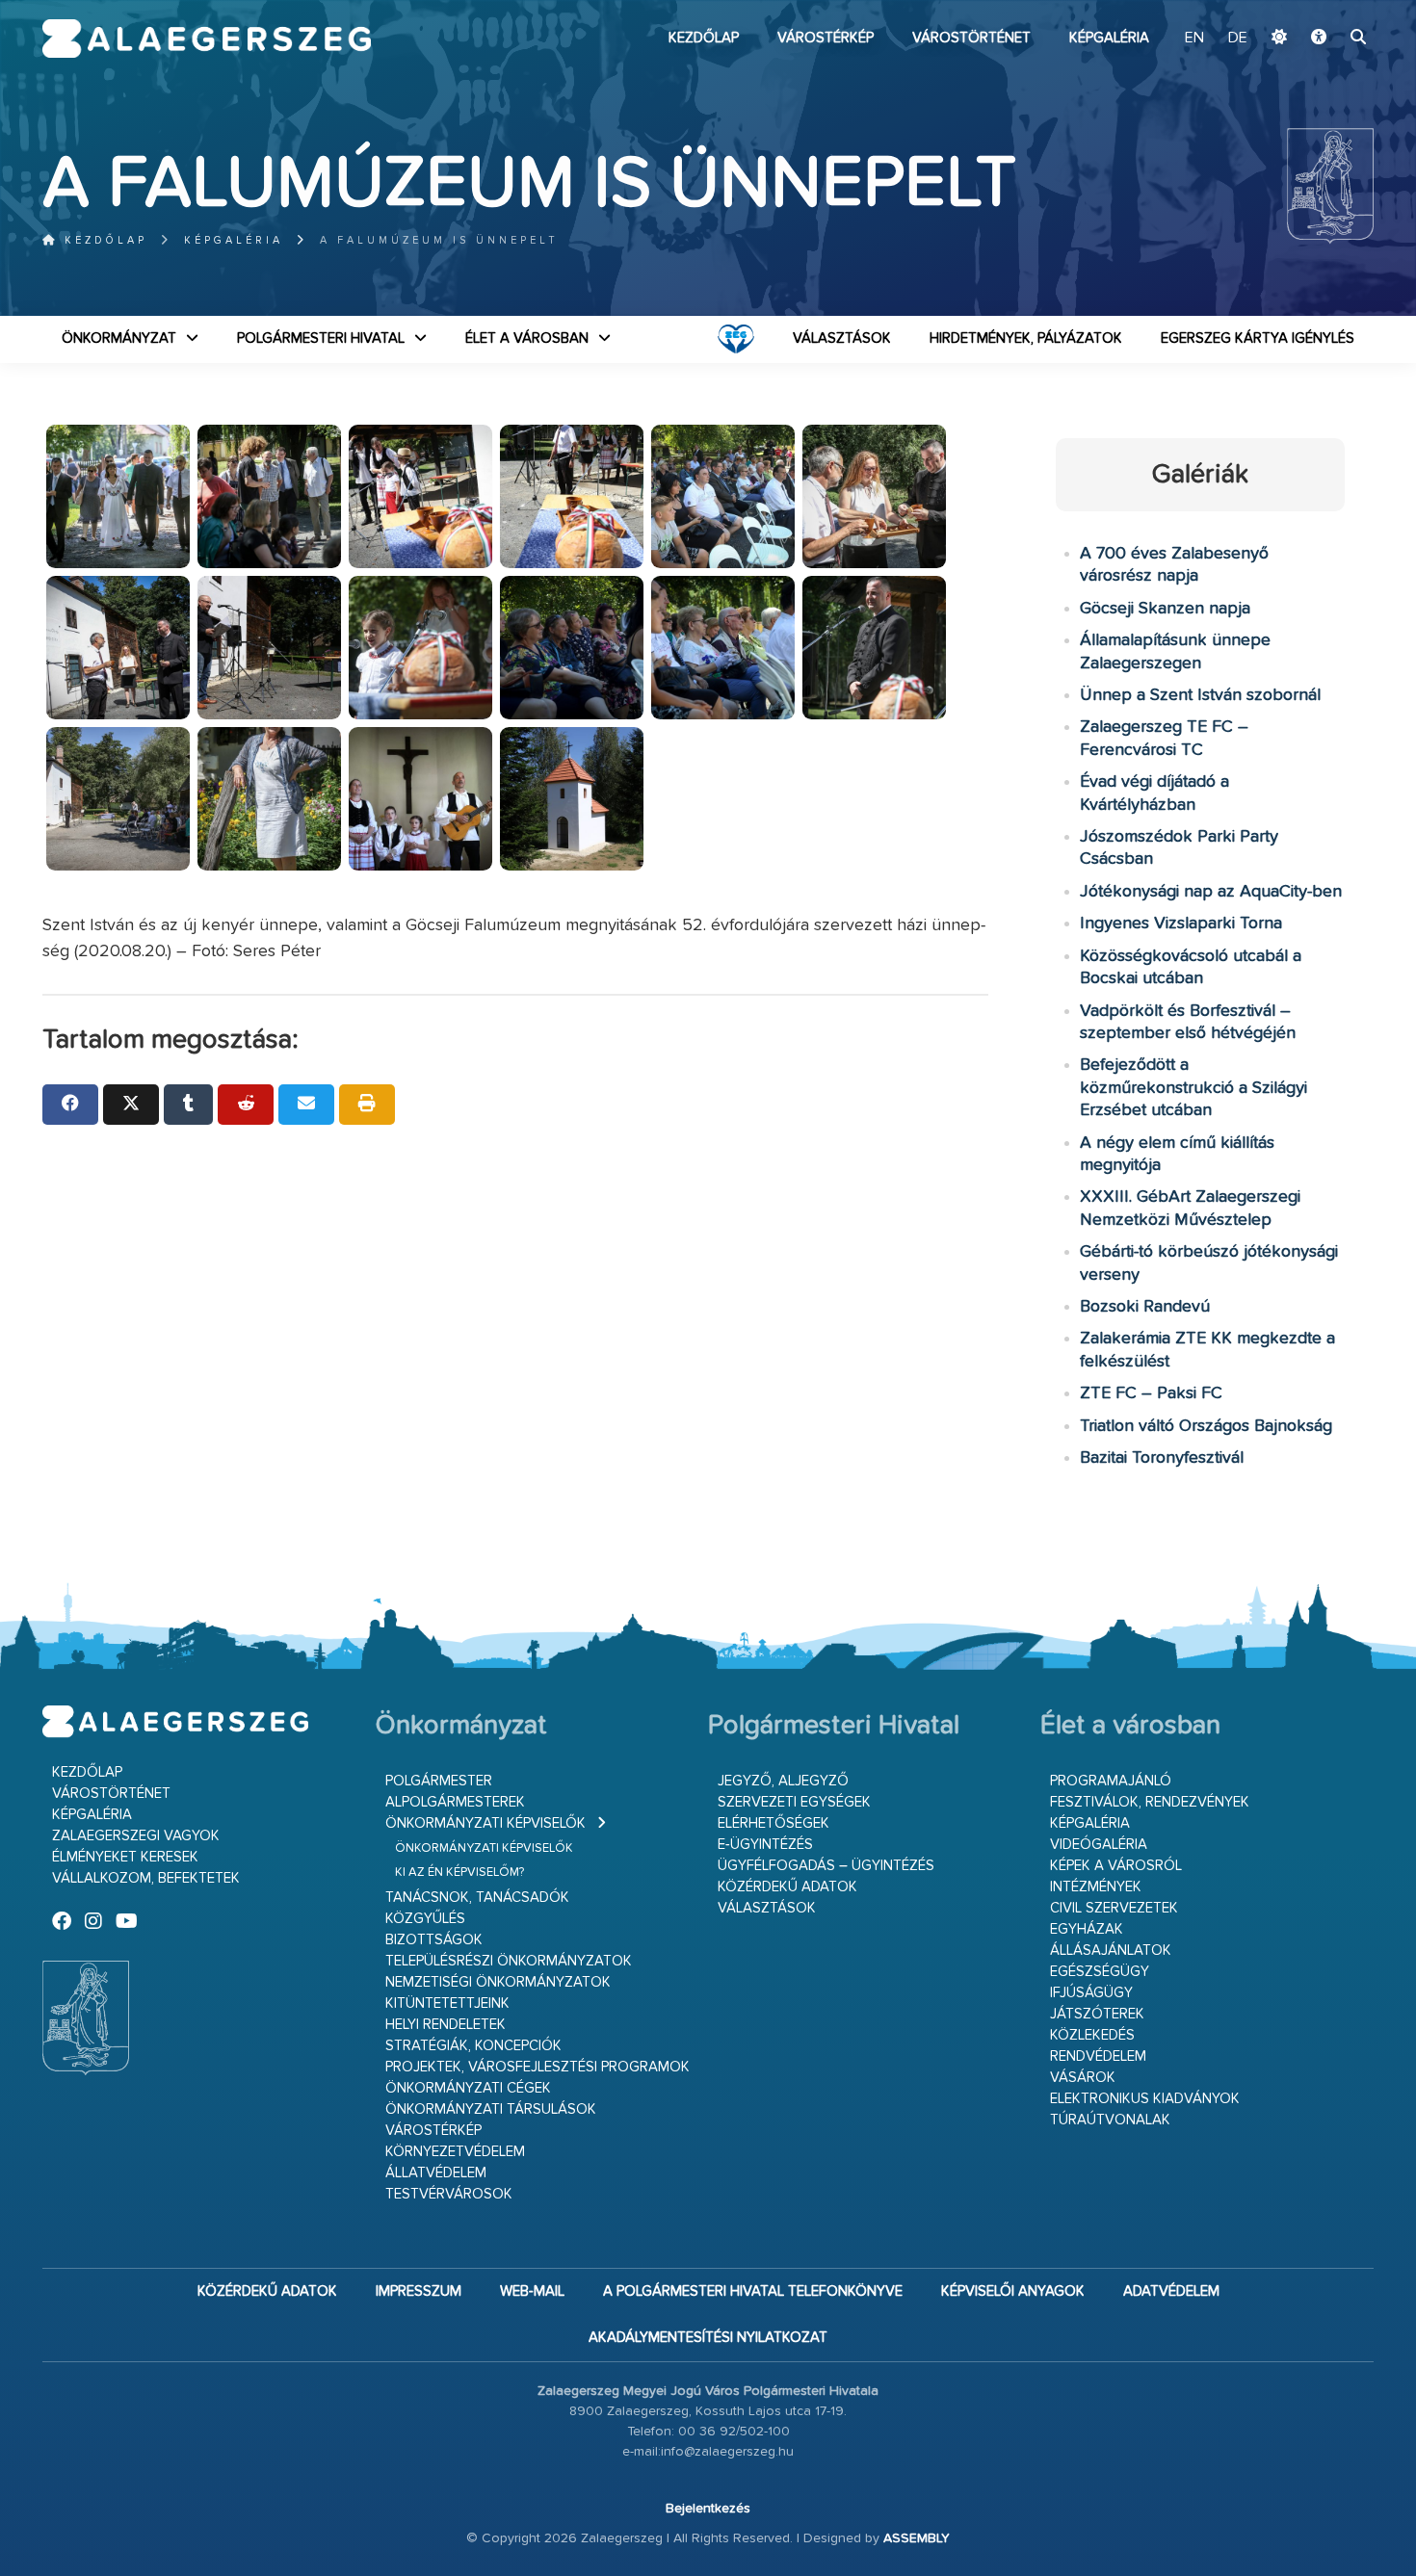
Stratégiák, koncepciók (473, 2046)
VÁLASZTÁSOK (842, 338)
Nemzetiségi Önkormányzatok (498, 1982)
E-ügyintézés (765, 1845)
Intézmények (1096, 1887)
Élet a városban (527, 338)
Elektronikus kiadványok (1145, 2099)
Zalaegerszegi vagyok (136, 1836)
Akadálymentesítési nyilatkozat (708, 2338)
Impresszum (419, 2291)
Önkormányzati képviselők (485, 1823)
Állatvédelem (436, 2173)
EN (1194, 39)
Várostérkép (826, 38)
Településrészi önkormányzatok (509, 1961)
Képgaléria (1109, 38)
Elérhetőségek (774, 1823)
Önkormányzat (119, 338)
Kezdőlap (704, 38)
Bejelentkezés (708, 2509)
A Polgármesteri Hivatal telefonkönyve (753, 2291)
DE (1238, 39)
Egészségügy (1100, 1972)
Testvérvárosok (449, 2194)
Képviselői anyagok (1013, 2291)
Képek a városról (1116, 1866)
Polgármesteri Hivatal (321, 338)
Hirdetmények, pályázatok (1026, 338)
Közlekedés (1092, 2035)
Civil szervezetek (1114, 1908)
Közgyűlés (425, 1919)
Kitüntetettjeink (447, 2004)
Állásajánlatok (1111, 1951)
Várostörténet (971, 38)
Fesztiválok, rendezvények (1150, 1802)
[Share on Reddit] (246, 1105)
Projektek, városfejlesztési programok (538, 2067)
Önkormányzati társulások (491, 2109)
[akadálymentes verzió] (1319, 39)
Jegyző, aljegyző (783, 1781)
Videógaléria (1099, 1845)
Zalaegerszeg (207, 39)
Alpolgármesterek (455, 1802)
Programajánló (1111, 1781)
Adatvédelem (1171, 2291)
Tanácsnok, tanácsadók (477, 1898)
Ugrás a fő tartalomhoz (1325, 9)
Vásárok (1083, 2078)
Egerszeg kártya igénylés (1258, 338)
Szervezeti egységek (794, 1802)
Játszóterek (1097, 2014)
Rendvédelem (1098, 2056)
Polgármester (439, 1781)
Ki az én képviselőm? (459, 1873)
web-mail (532, 2291)
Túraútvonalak (1110, 2120)
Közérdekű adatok (787, 1887)
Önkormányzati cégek (468, 2088)
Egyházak (1087, 1929)
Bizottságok (434, 1940)
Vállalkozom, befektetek (146, 1878)
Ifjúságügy (1091, 1993)
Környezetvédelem (455, 2152)
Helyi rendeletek (446, 2025)
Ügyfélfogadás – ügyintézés (826, 1866)
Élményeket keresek (125, 1857)
